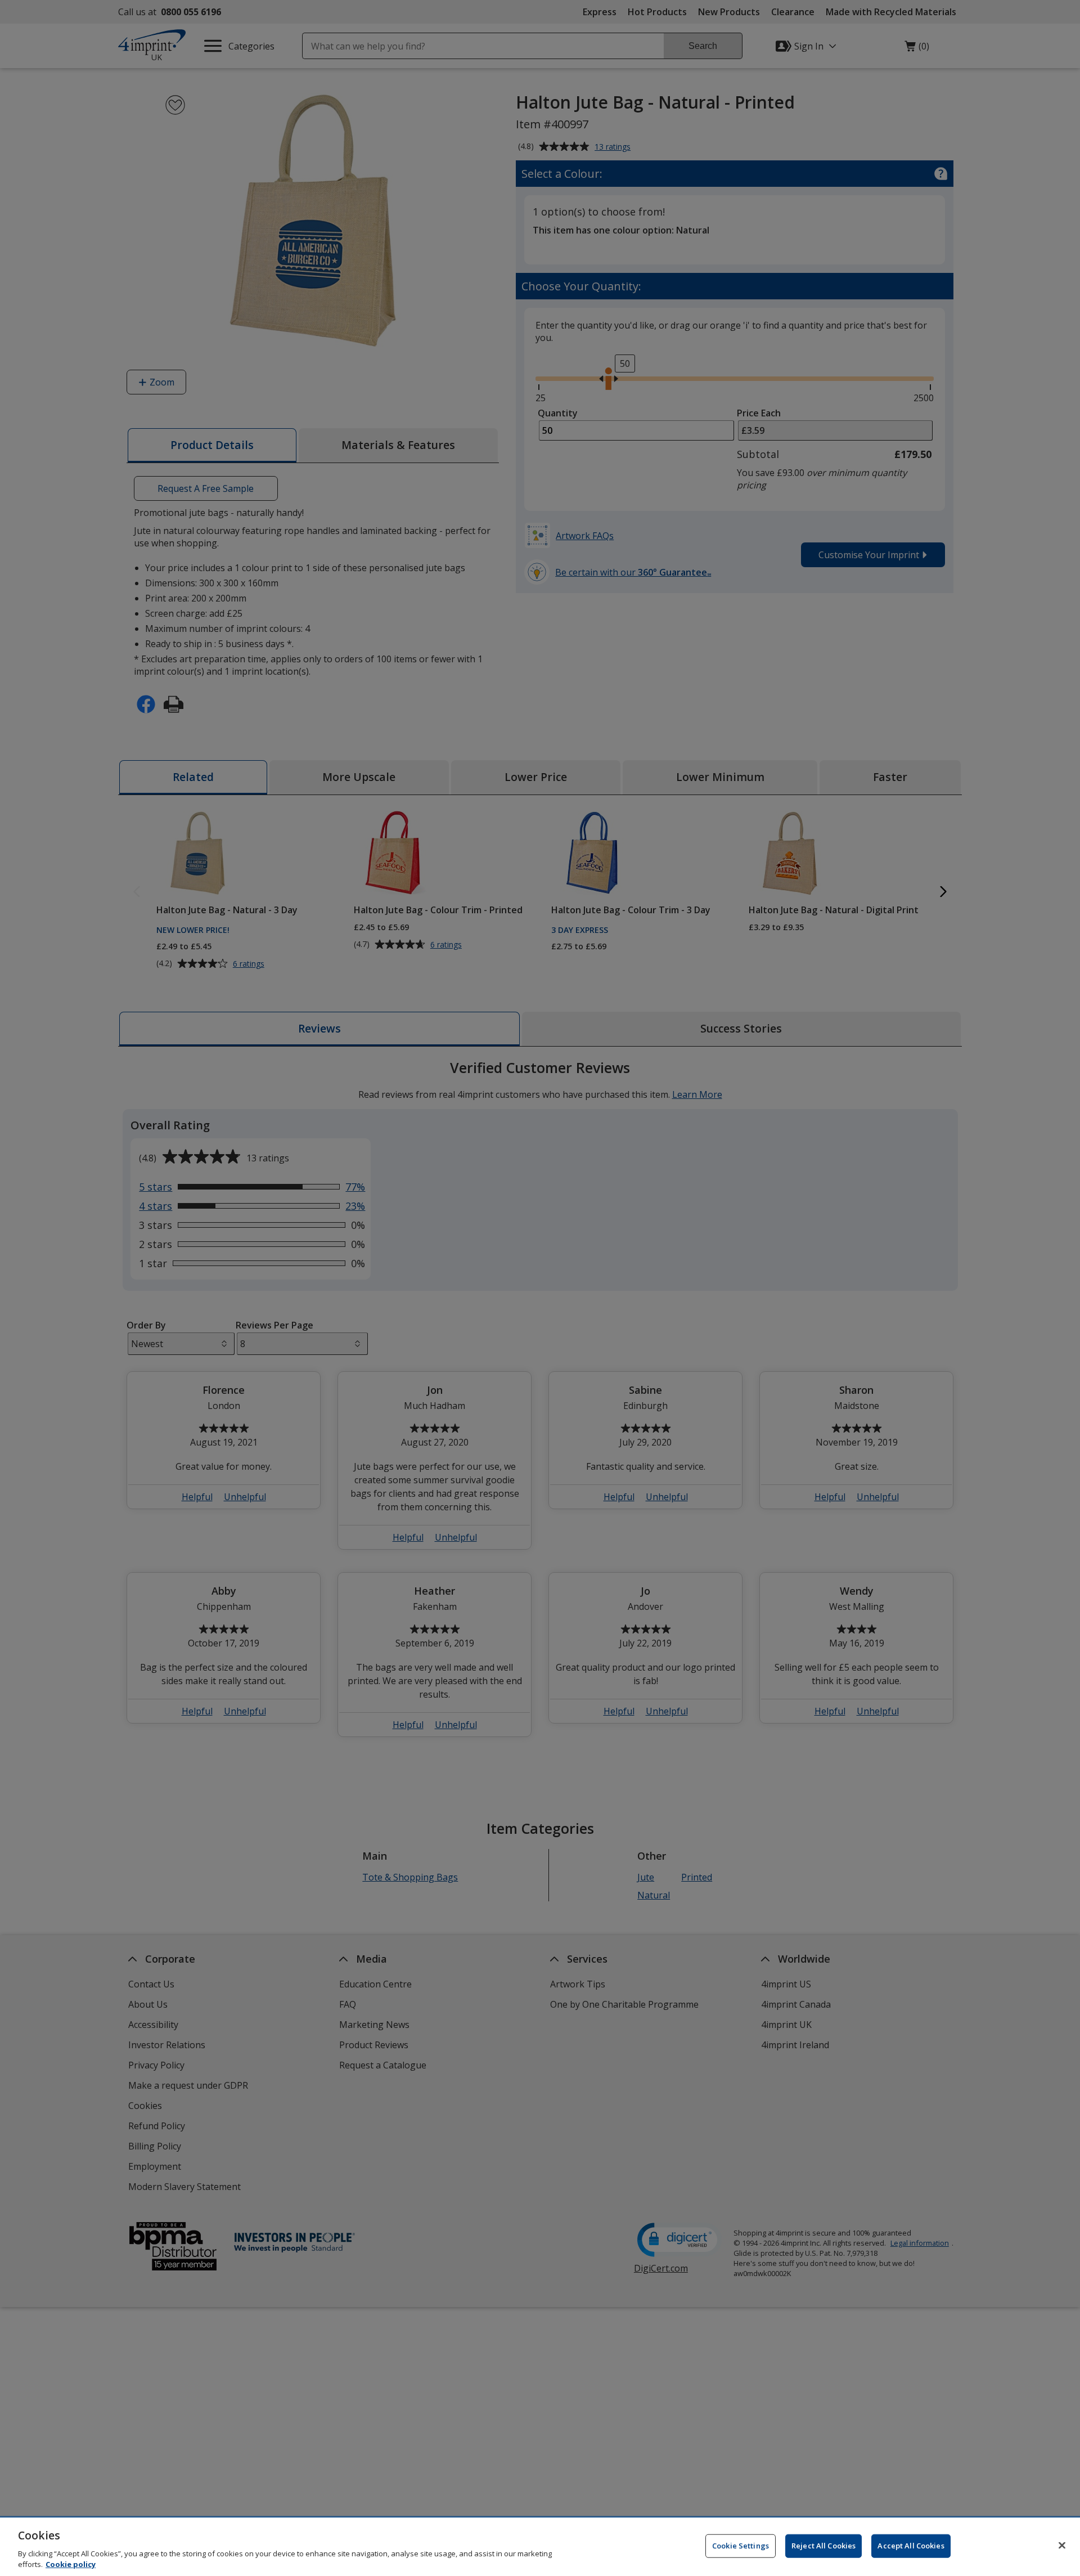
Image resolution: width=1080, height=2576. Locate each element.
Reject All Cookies (823, 2546)
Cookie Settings (741, 2546)
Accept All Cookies (911, 2546)
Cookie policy (71, 2564)
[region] (540, 2547)
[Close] (1062, 2546)
